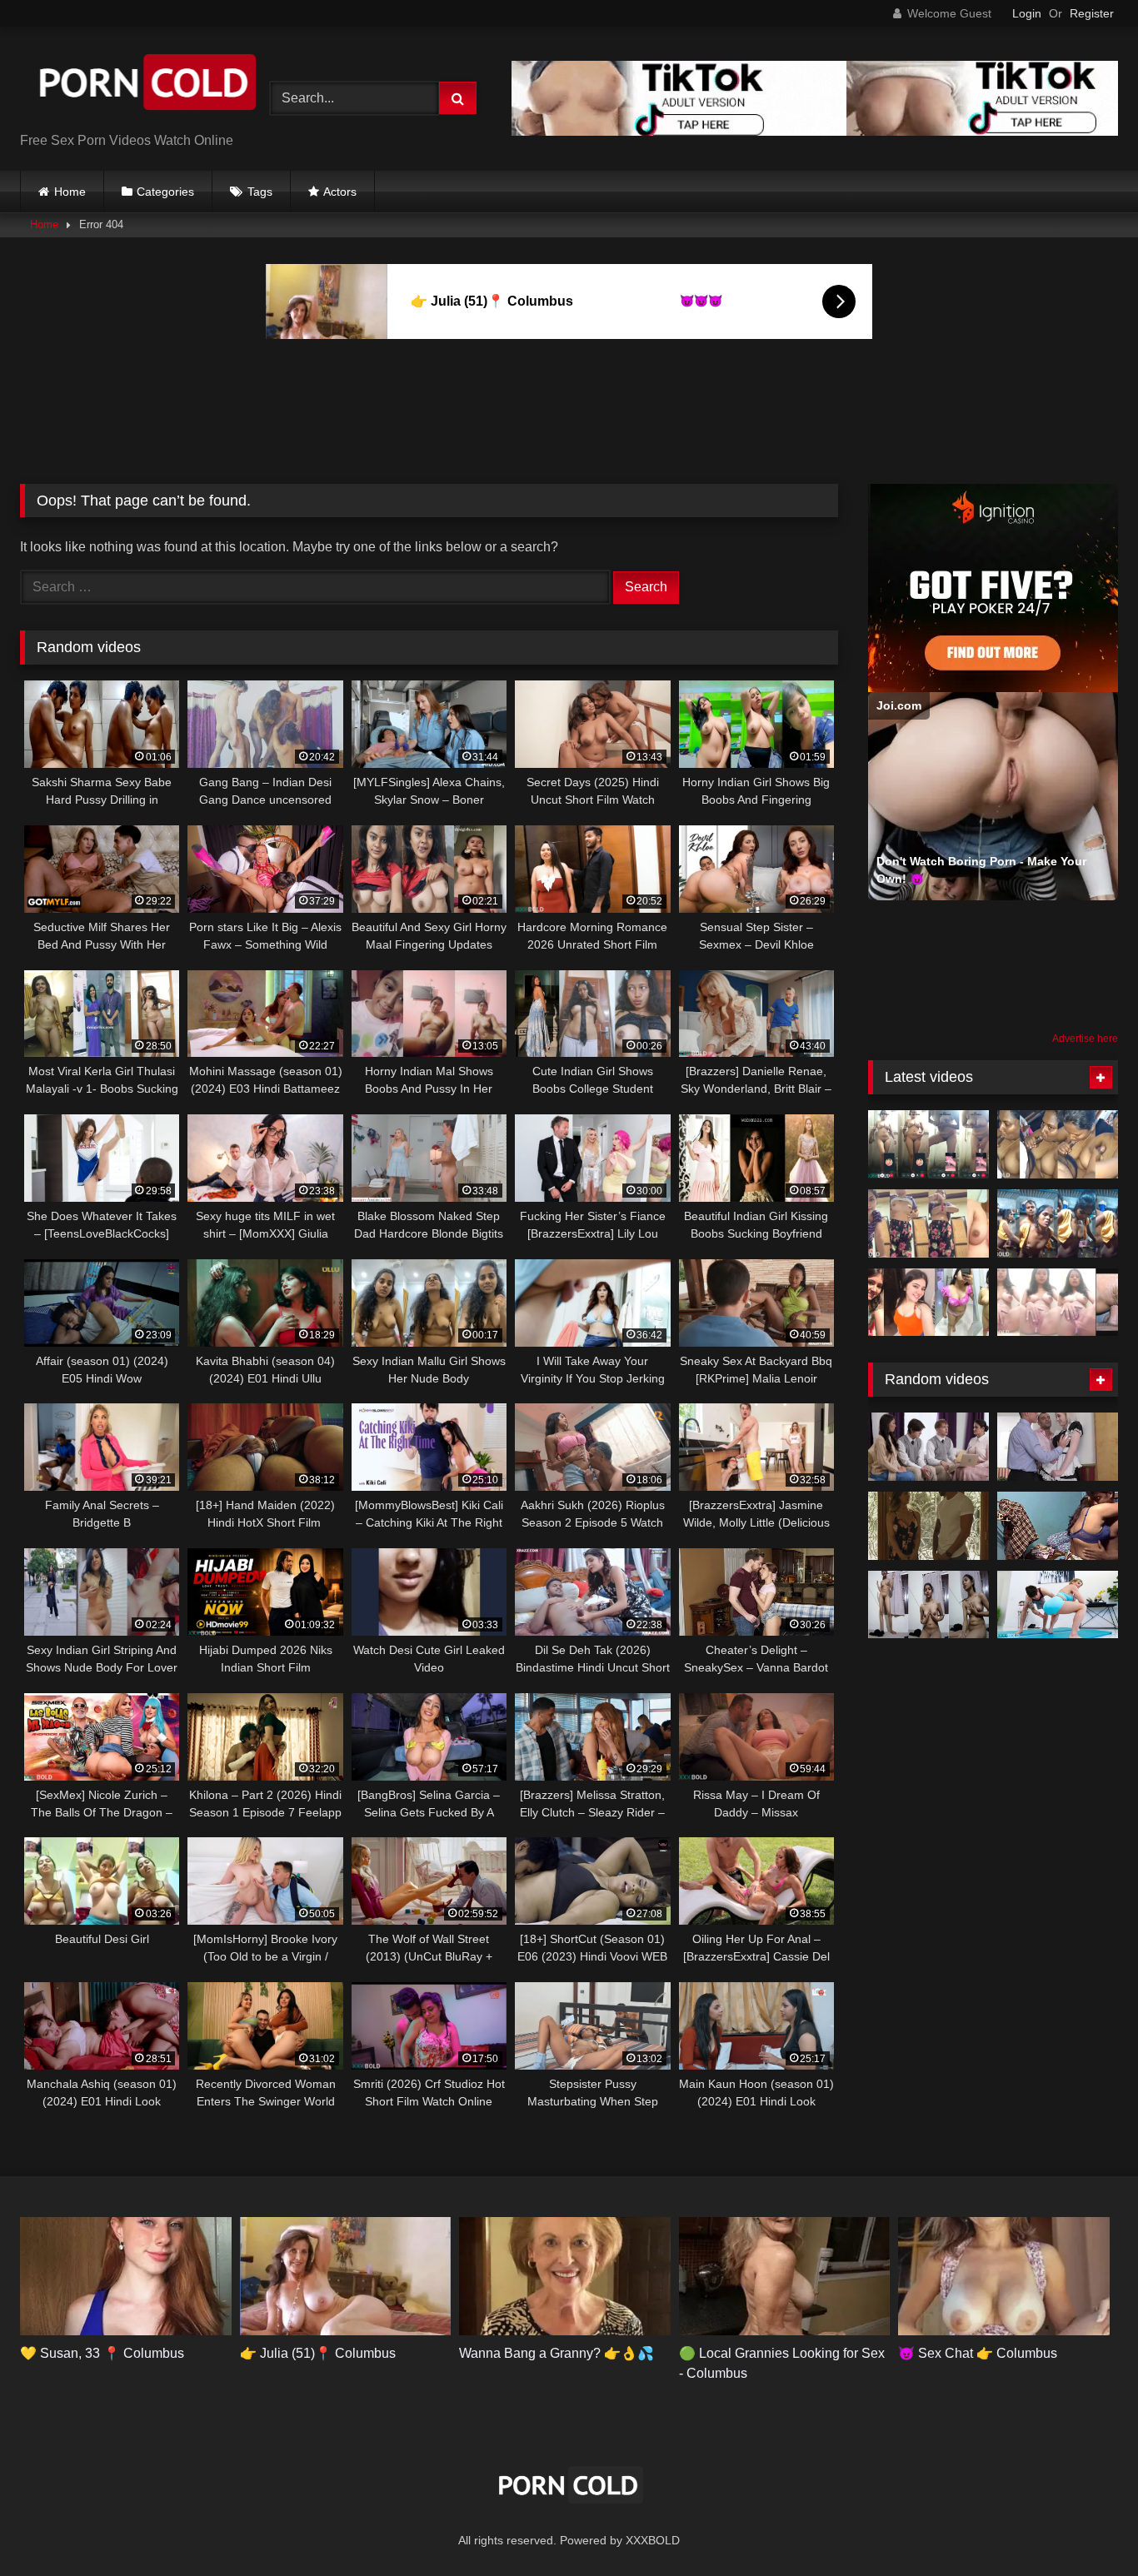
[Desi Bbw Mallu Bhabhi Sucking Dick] (1058, 1144)
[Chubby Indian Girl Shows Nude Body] (928, 1303)
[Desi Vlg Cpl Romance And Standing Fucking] (1058, 1223)
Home (70, 192)
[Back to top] (1086, 2526)
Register (1092, 13)
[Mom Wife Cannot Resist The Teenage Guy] (928, 1526)
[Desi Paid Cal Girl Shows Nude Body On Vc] (928, 1144)
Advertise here (1085, 1039)
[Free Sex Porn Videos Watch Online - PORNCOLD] (145, 85)
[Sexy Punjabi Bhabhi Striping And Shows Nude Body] (928, 1223)
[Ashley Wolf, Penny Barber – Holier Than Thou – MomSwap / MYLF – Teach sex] (928, 1447)
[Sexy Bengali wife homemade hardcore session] (1058, 1526)
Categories (165, 192)
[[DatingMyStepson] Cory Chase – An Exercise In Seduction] (1058, 1605)
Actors (340, 192)
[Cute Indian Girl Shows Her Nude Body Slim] (928, 1605)
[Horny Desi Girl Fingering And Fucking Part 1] (1058, 1303)
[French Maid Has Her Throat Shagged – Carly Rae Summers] (1058, 1447)
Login (1027, 13)
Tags (260, 192)
